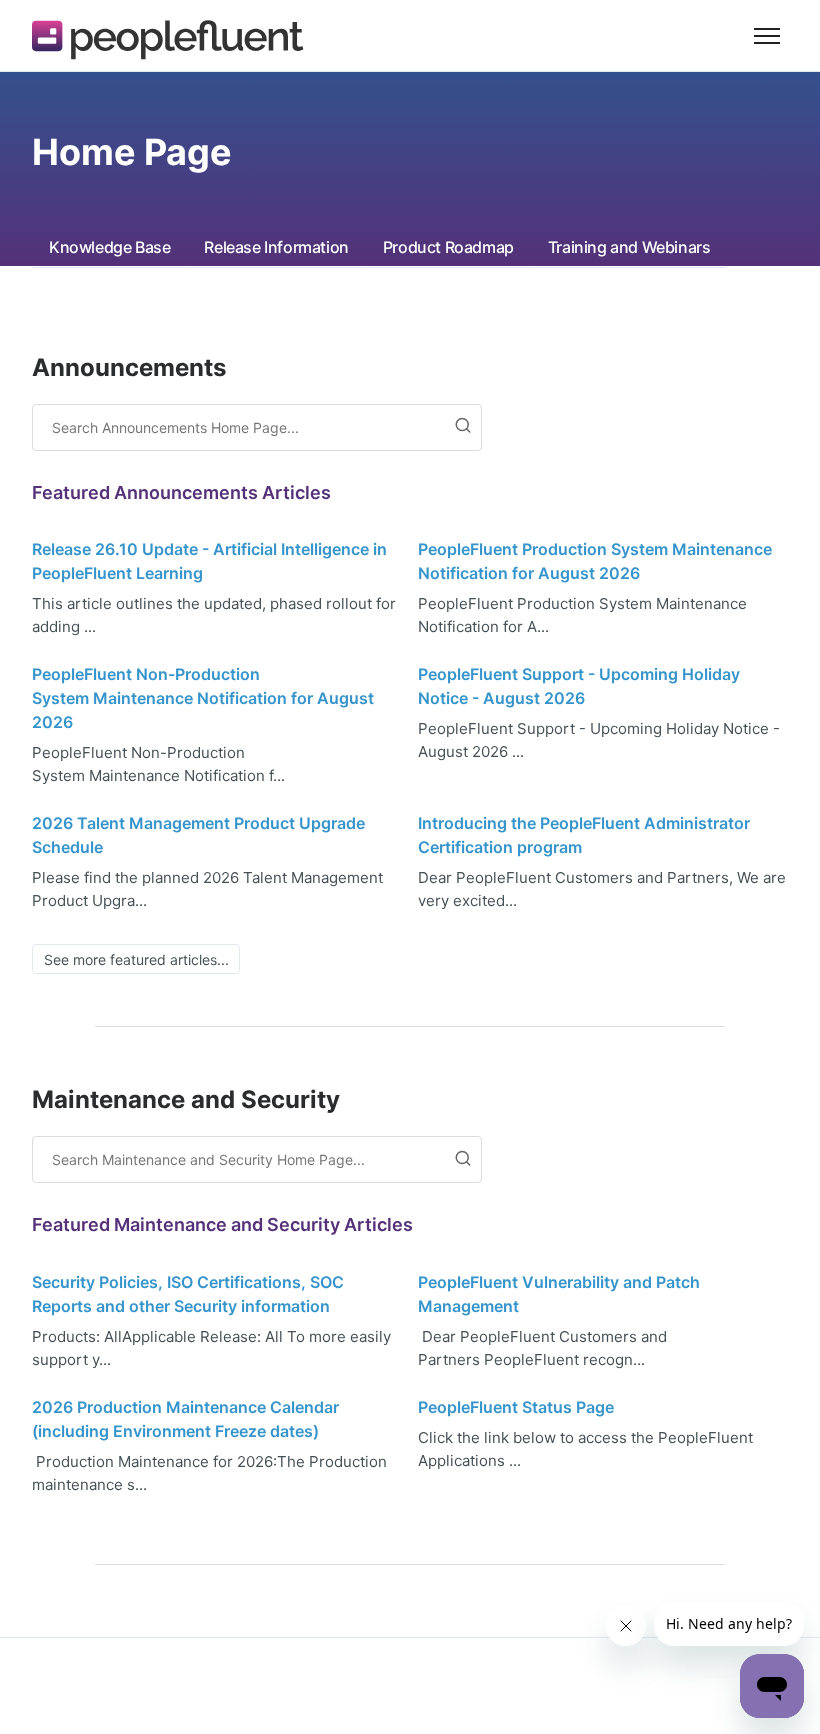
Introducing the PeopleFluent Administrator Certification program (584, 835)
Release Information (276, 247)
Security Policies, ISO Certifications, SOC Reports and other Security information (188, 1294)
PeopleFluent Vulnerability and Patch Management (559, 1294)
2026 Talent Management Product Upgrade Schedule (198, 835)
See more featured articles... (136, 959)
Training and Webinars (629, 247)
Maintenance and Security (186, 1099)
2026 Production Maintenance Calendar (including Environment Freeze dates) (185, 1419)
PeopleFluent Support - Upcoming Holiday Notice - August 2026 (579, 686)
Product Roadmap (448, 247)
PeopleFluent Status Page (516, 1407)
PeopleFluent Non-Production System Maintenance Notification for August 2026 (203, 698)
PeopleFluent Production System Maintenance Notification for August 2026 (595, 561)
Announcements (129, 367)
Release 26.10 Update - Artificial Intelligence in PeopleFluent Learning (209, 561)
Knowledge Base (109, 247)
